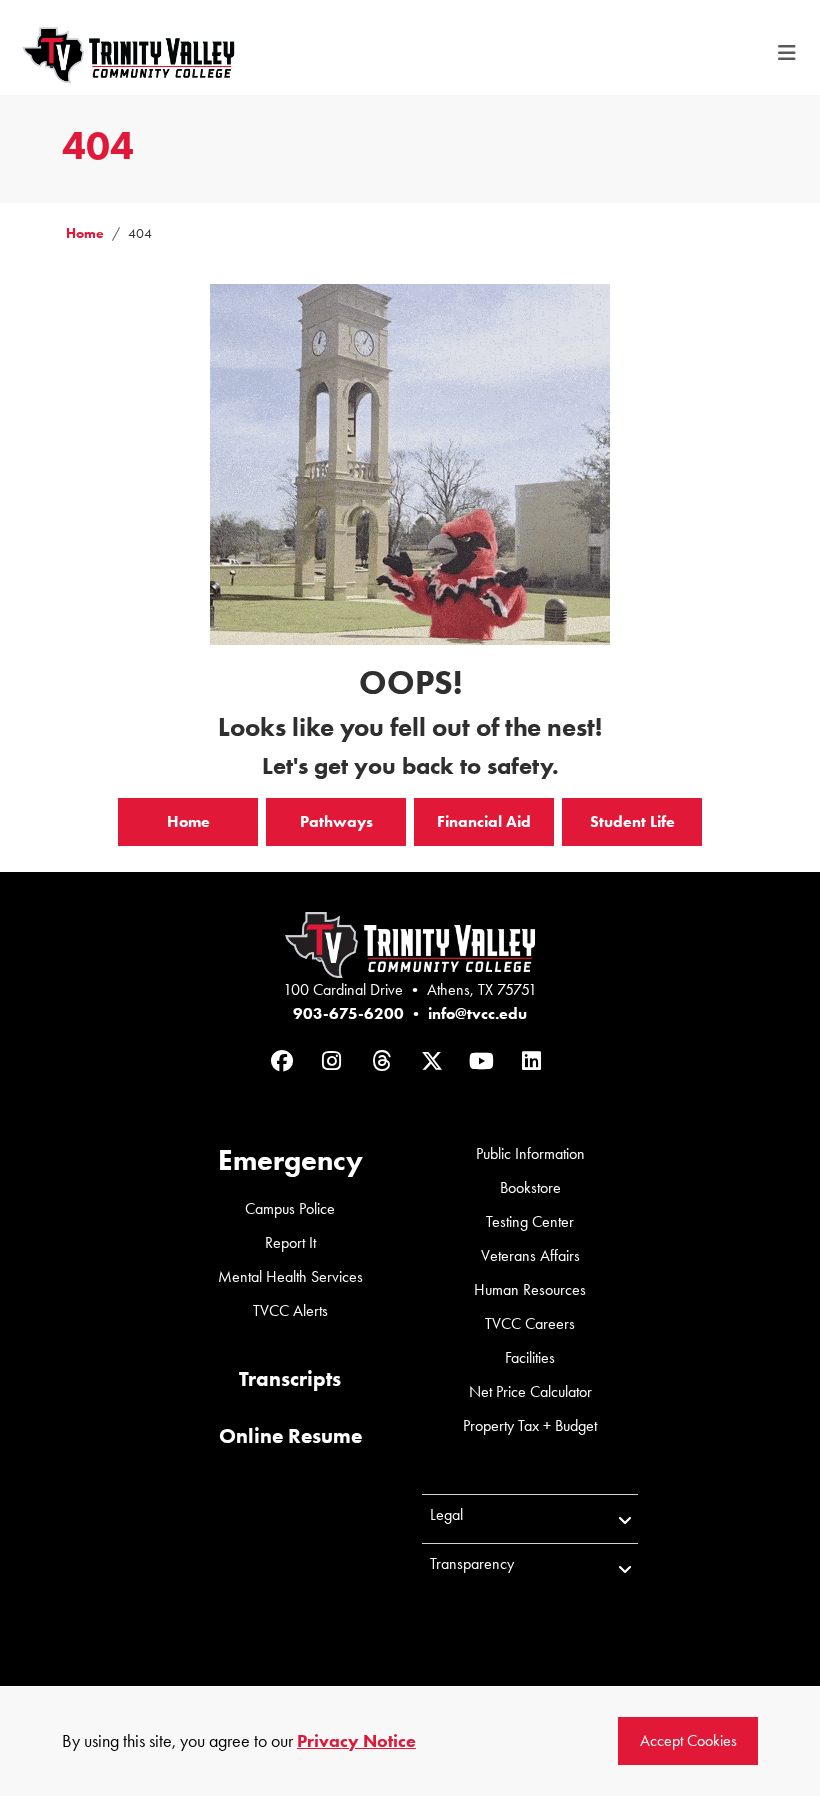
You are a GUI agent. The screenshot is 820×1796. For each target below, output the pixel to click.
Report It (290, 1242)
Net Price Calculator (530, 1391)
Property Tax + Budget (530, 1425)
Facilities (530, 1357)
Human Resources (530, 1289)
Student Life (632, 821)
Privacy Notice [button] (356, 1741)
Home (85, 233)
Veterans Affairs (530, 1255)
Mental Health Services (290, 1276)
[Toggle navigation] (787, 52)
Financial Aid (484, 821)
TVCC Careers (530, 1323)
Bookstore (530, 1187)
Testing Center (530, 1221)
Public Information (530, 1153)
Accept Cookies (688, 1740)
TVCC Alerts (290, 1310)
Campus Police (290, 1208)
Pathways (336, 821)
